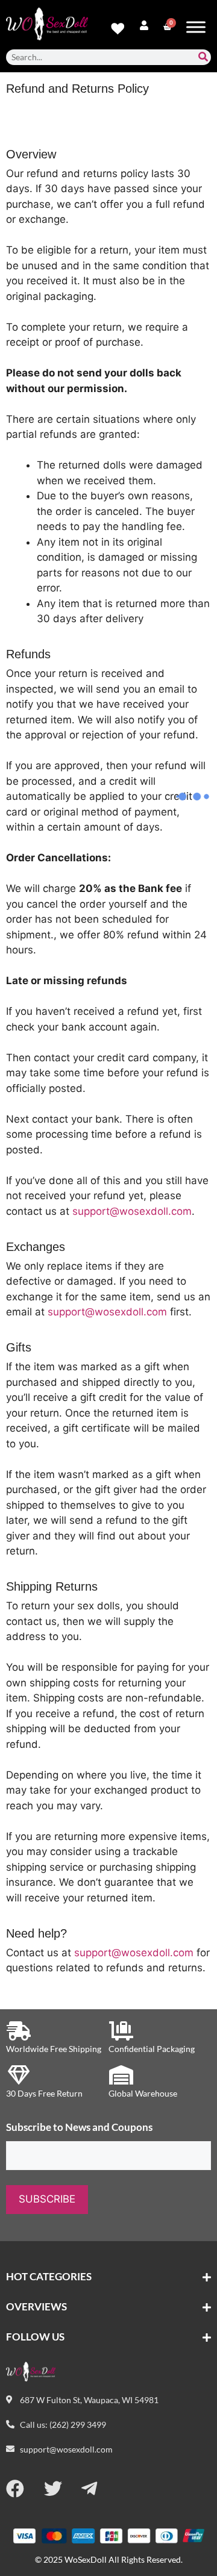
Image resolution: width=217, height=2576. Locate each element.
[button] (108, 2277)
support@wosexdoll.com (132, 1211)
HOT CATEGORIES (49, 2276)
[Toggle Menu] (196, 27)
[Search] (203, 57)
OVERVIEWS (36, 2306)
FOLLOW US (35, 2337)
